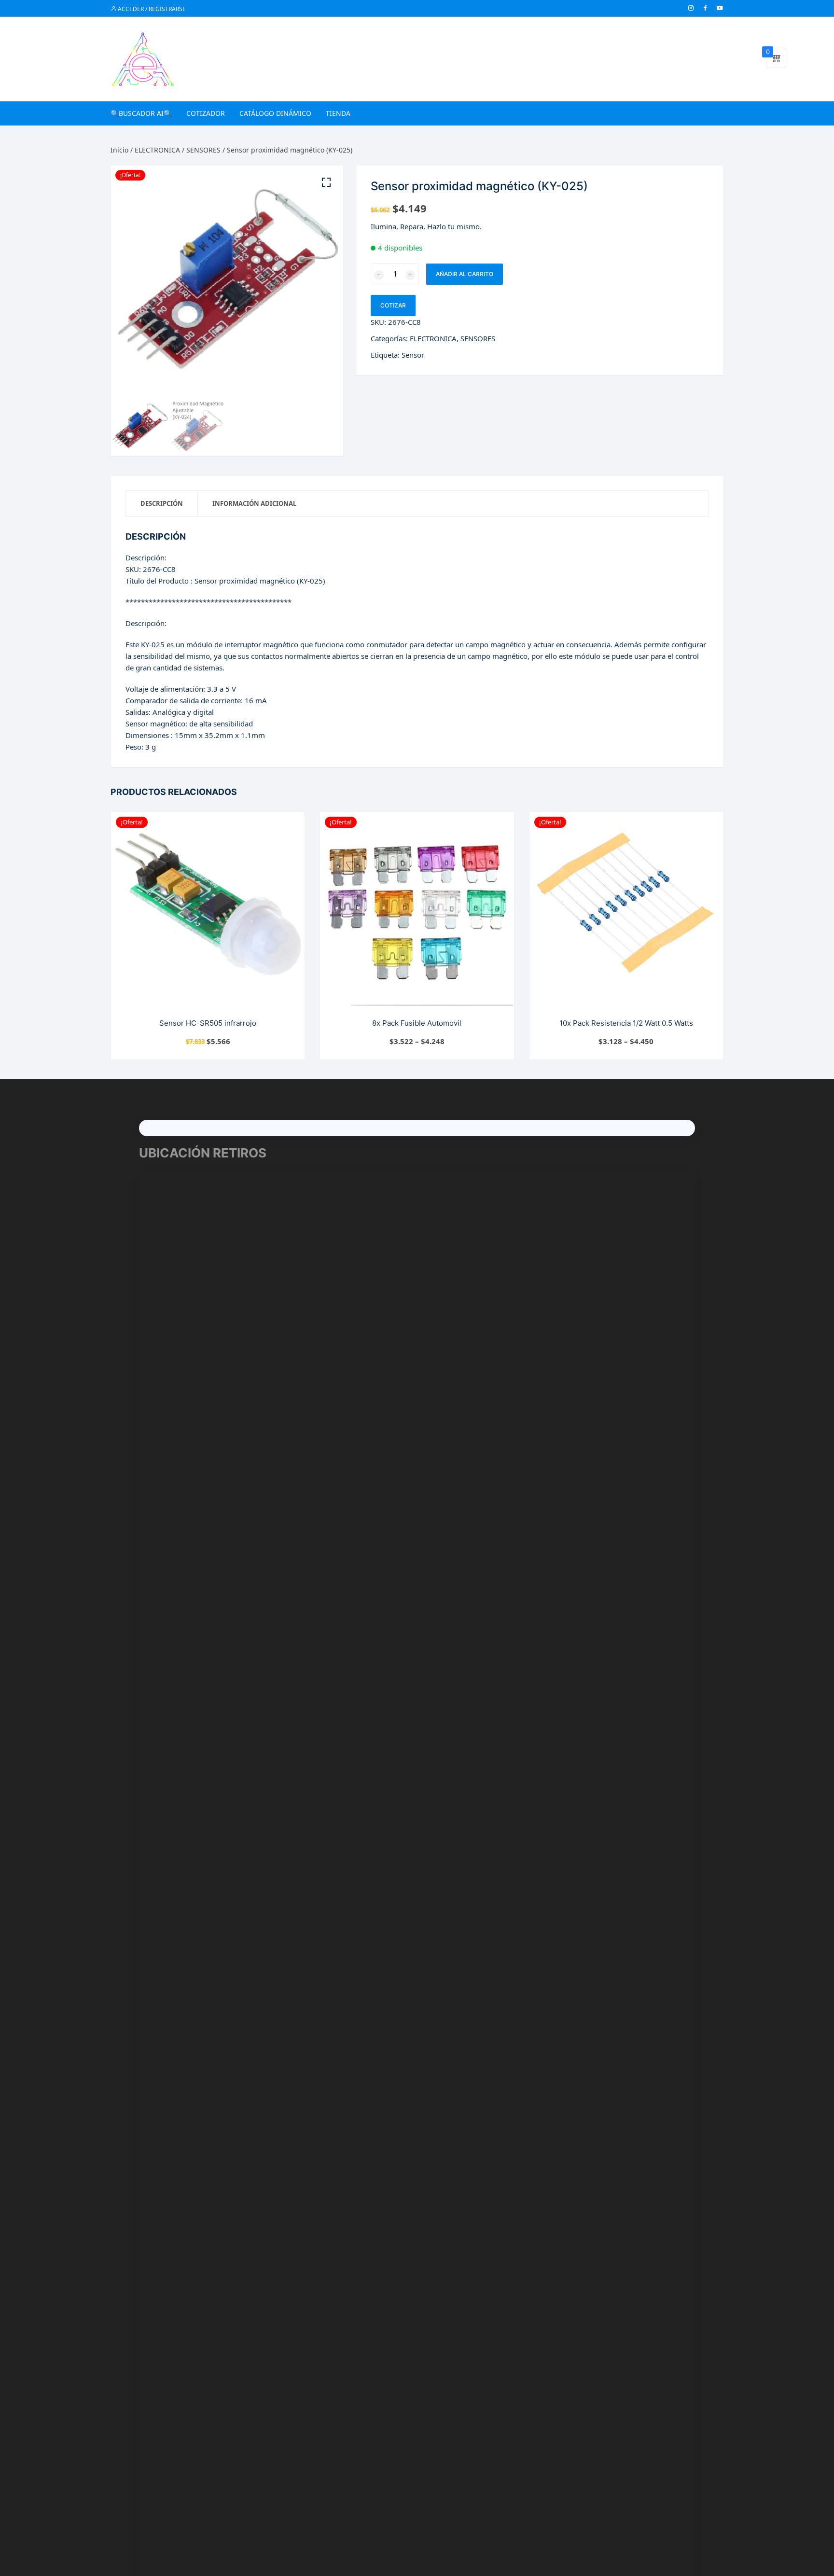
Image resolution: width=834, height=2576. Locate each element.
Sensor (413, 355)
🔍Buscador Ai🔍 (141, 113)
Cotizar (393, 305)
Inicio (119, 150)
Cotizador (206, 113)
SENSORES (203, 150)
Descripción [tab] (162, 503)
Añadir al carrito (465, 274)
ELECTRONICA (157, 150)
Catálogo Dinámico (275, 113)
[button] (326, 182)
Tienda (338, 113)
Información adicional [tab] (254, 503)
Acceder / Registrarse (151, 9)
